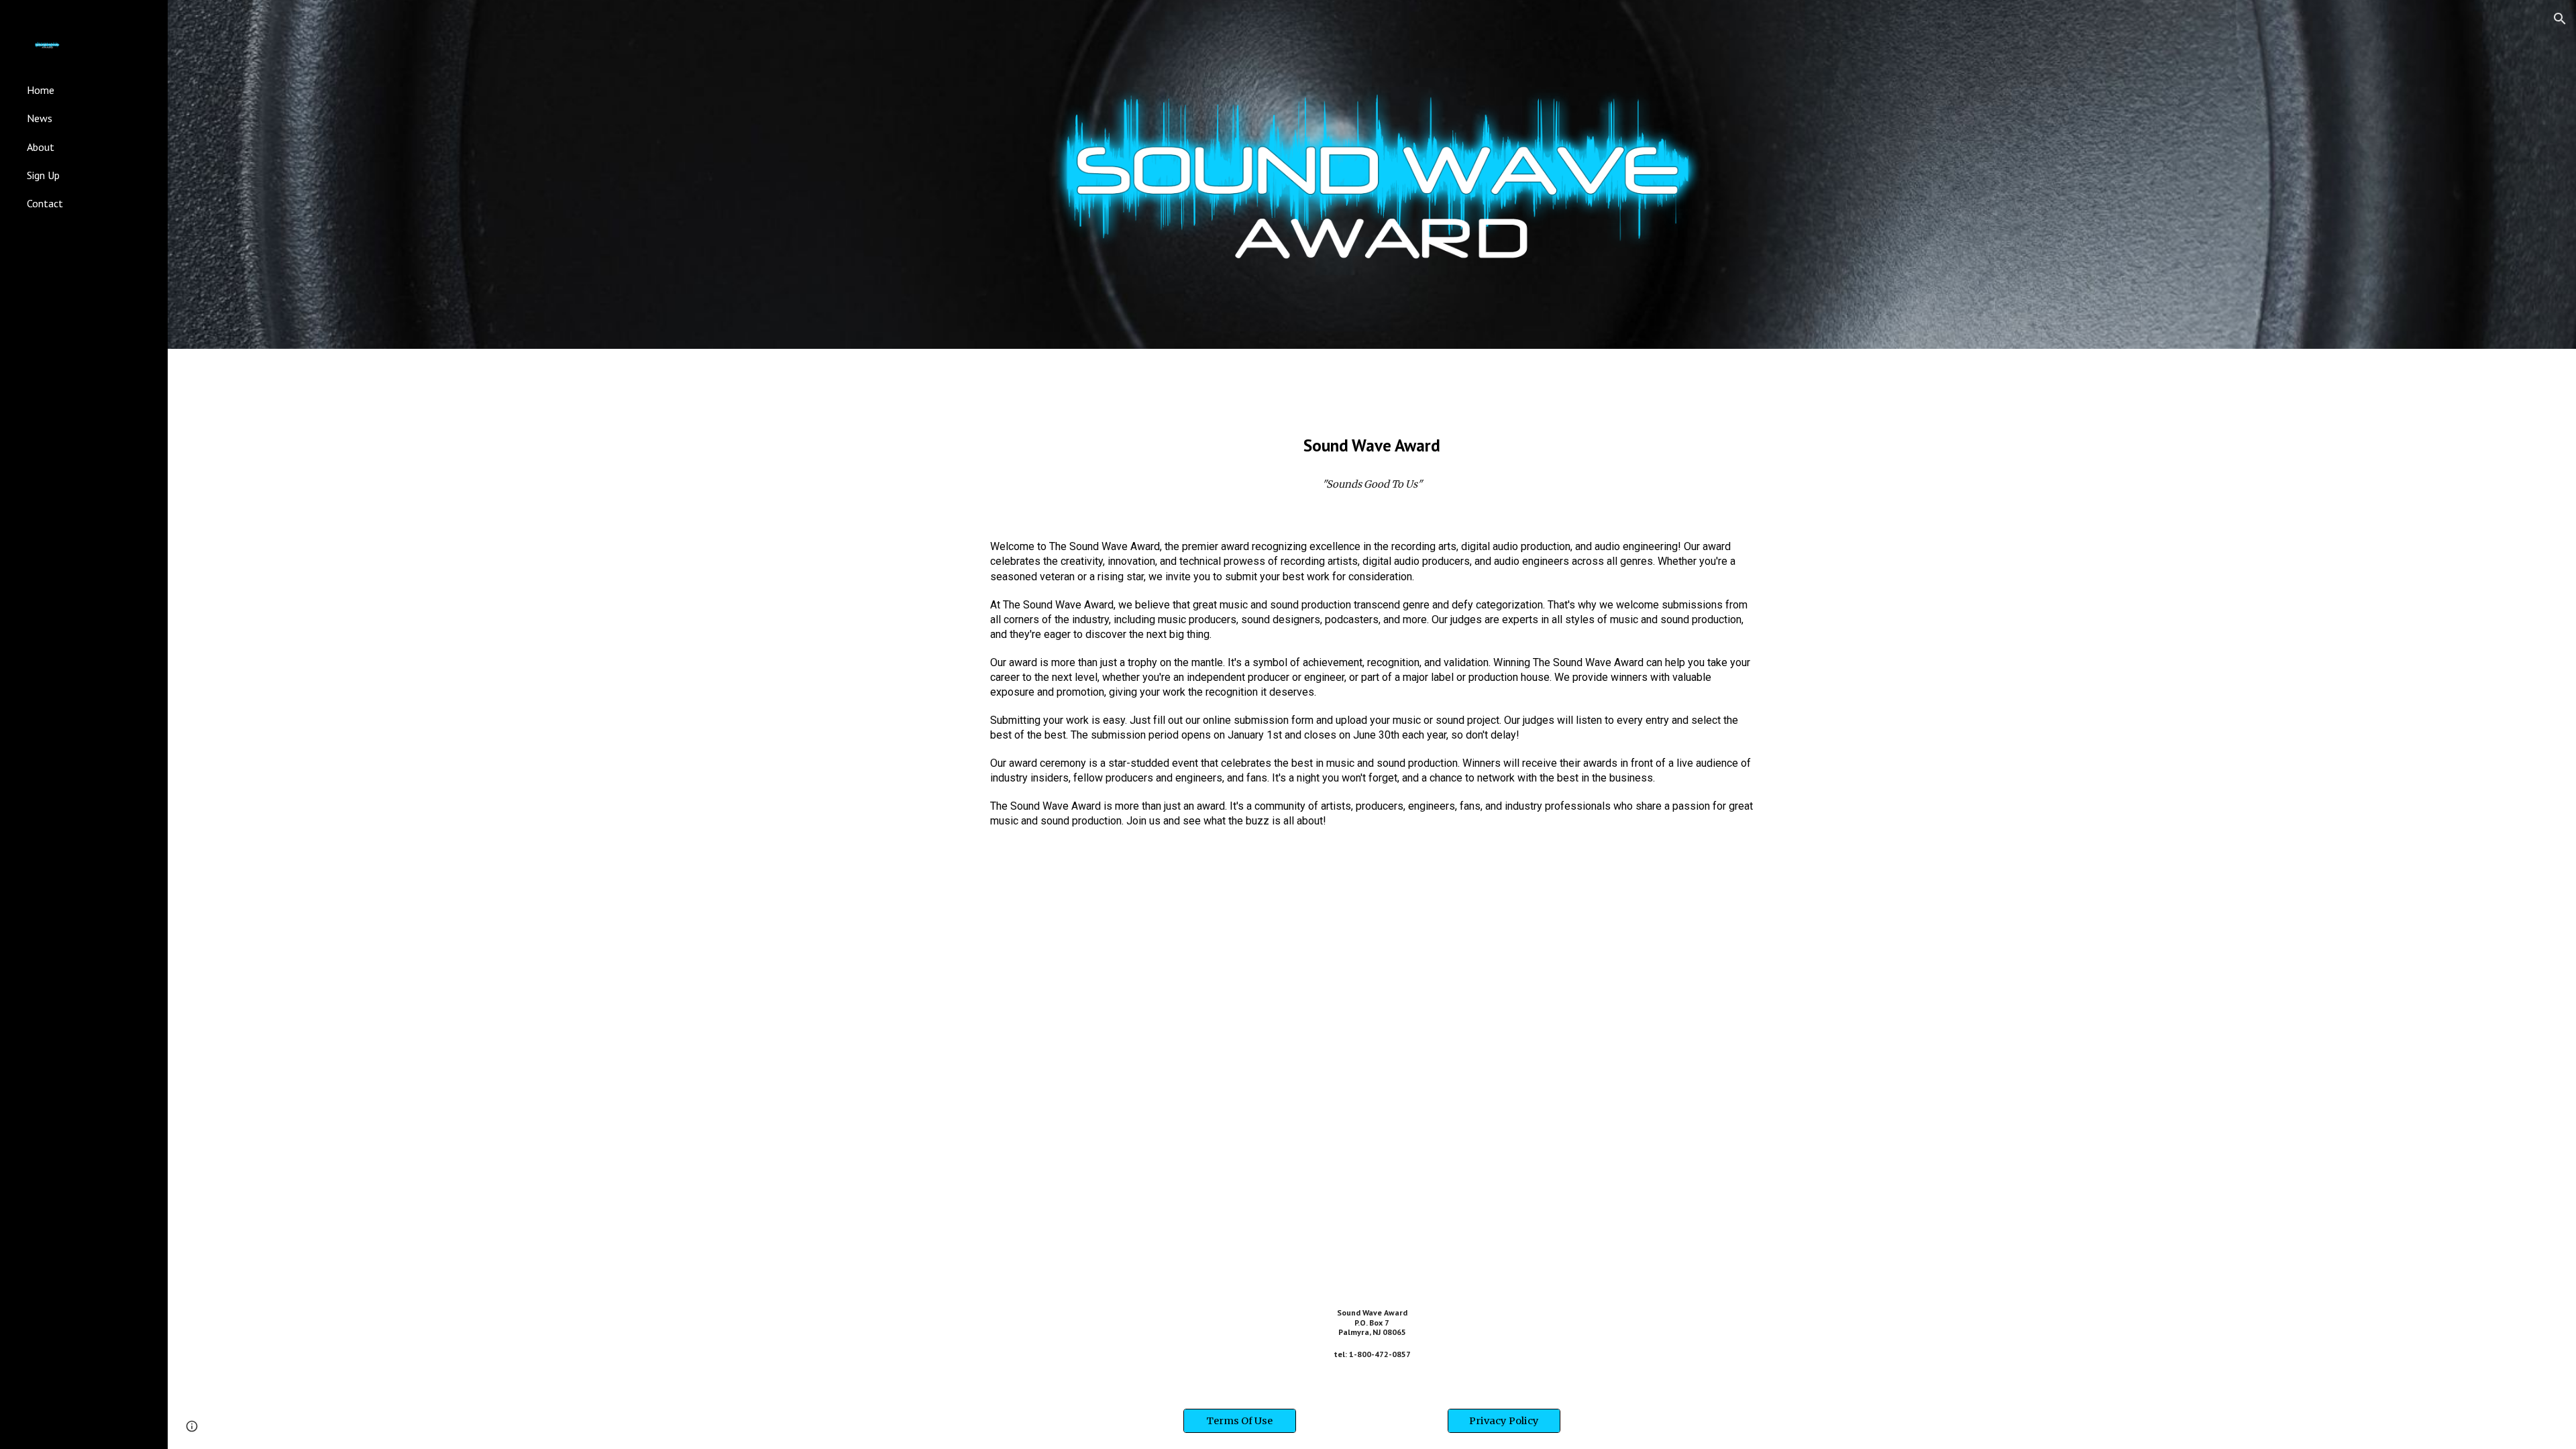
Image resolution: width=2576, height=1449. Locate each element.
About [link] (41, 147)
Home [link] (41, 90)
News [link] (40, 118)
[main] (1372, 445)
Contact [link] (45, 203)
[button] (2560, 19)
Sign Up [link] (43, 175)
